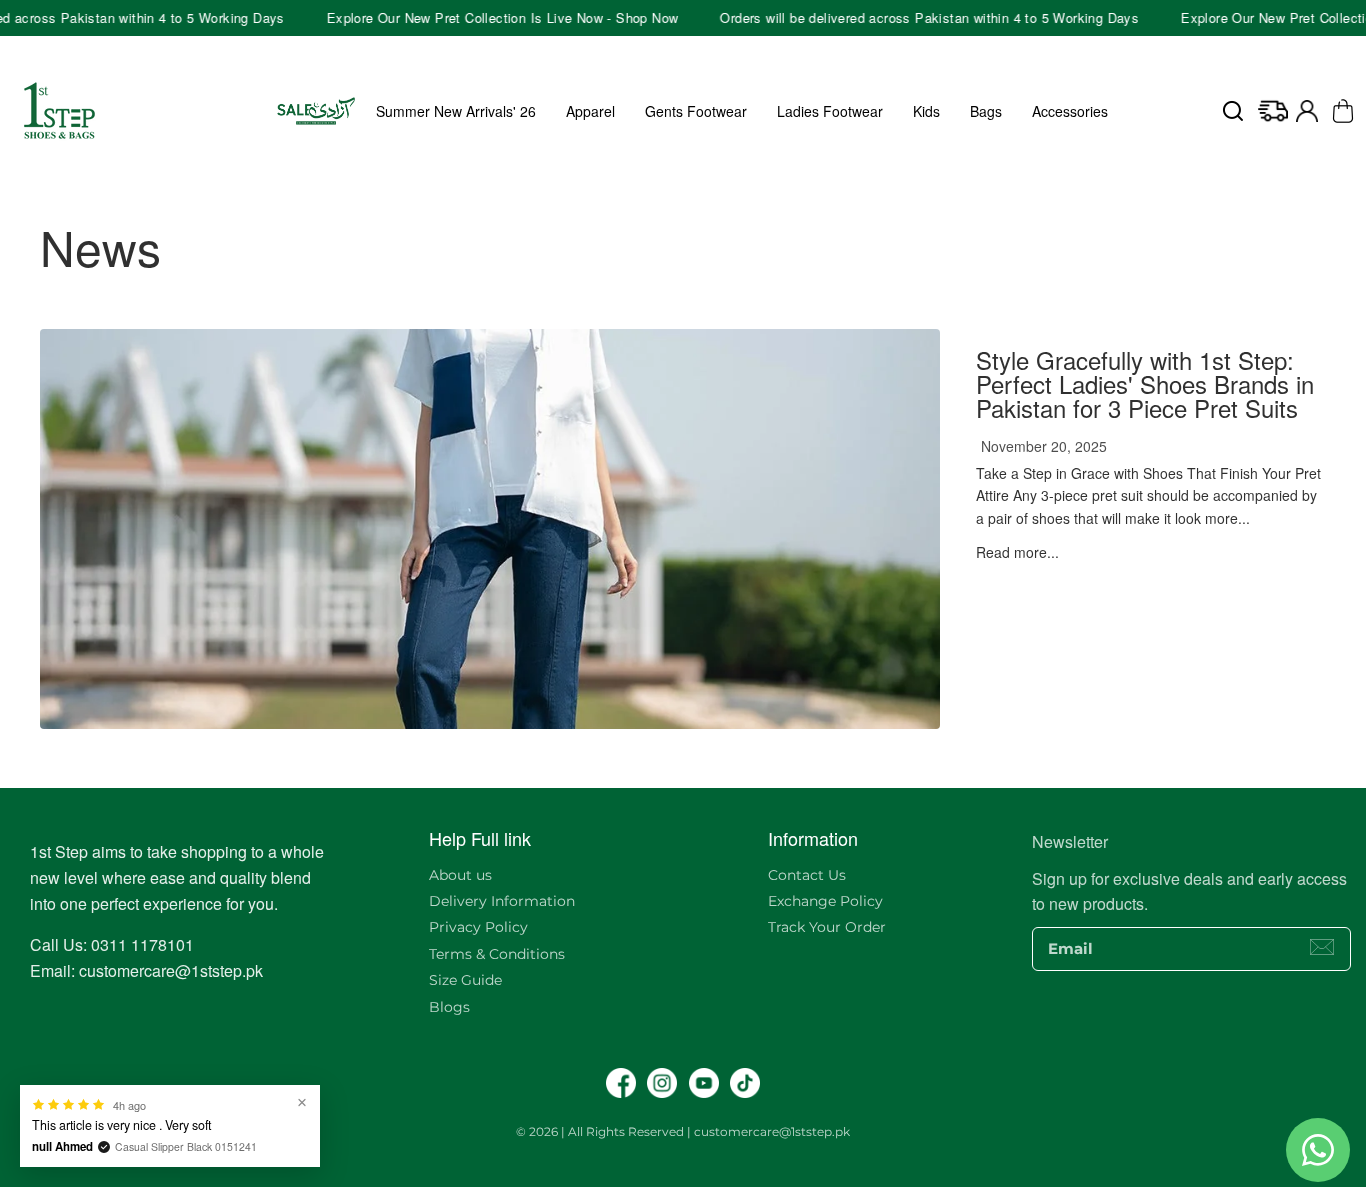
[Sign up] (1322, 947)
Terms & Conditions (497, 954)
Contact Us (807, 875)
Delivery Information (502, 901)
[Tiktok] (745, 1083)
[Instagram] (662, 1083)
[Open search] (1233, 111)
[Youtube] (704, 1083)
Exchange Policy (825, 901)
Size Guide (465, 980)
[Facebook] (621, 1083)
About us (460, 875)
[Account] (1307, 111)
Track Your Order (827, 927)
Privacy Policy (478, 927)
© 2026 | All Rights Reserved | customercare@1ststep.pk (683, 1131)
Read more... (1017, 552)
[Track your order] (1273, 111)
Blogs (449, 1007)
